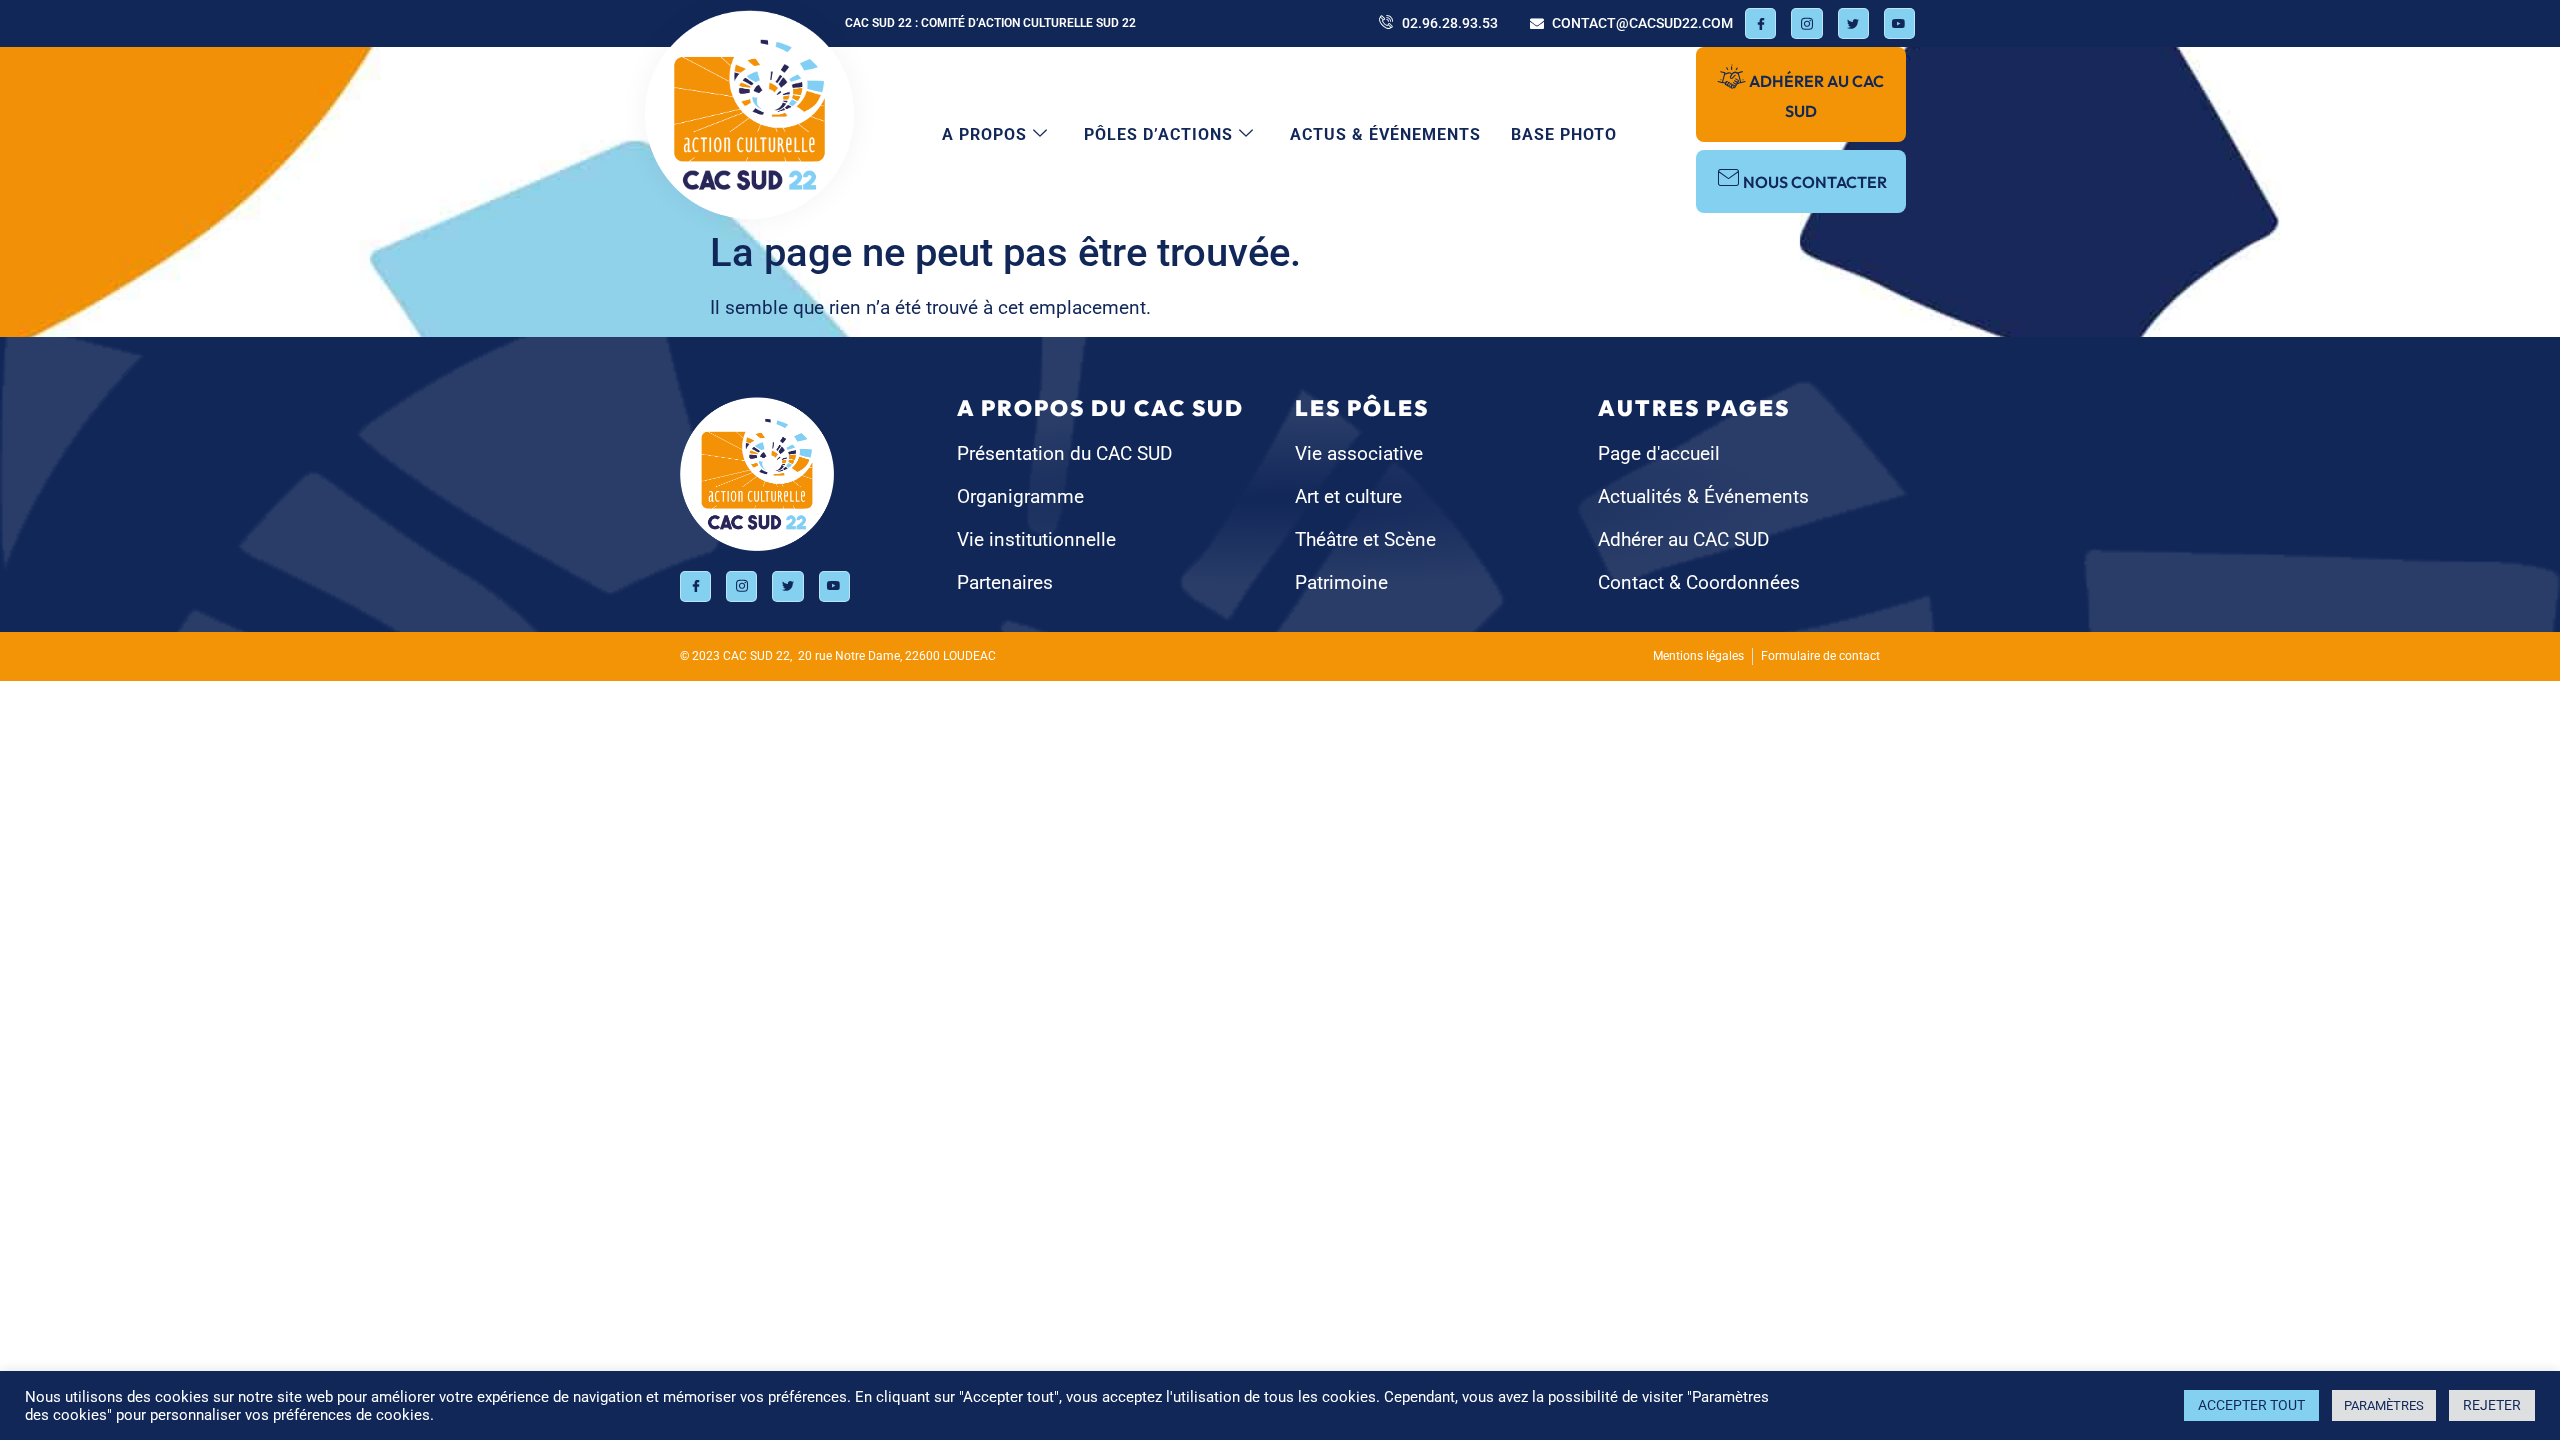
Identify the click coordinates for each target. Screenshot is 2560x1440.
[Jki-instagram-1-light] (1806, 23)
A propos (984, 134)
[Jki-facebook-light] (1760, 23)
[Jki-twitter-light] (1853, 23)
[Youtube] (1899, 23)
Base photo (1564, 134)
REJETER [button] (2492, 1405)
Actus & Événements (1385, 134)
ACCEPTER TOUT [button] (2251, 1405)
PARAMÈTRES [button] (2384, 1405)
